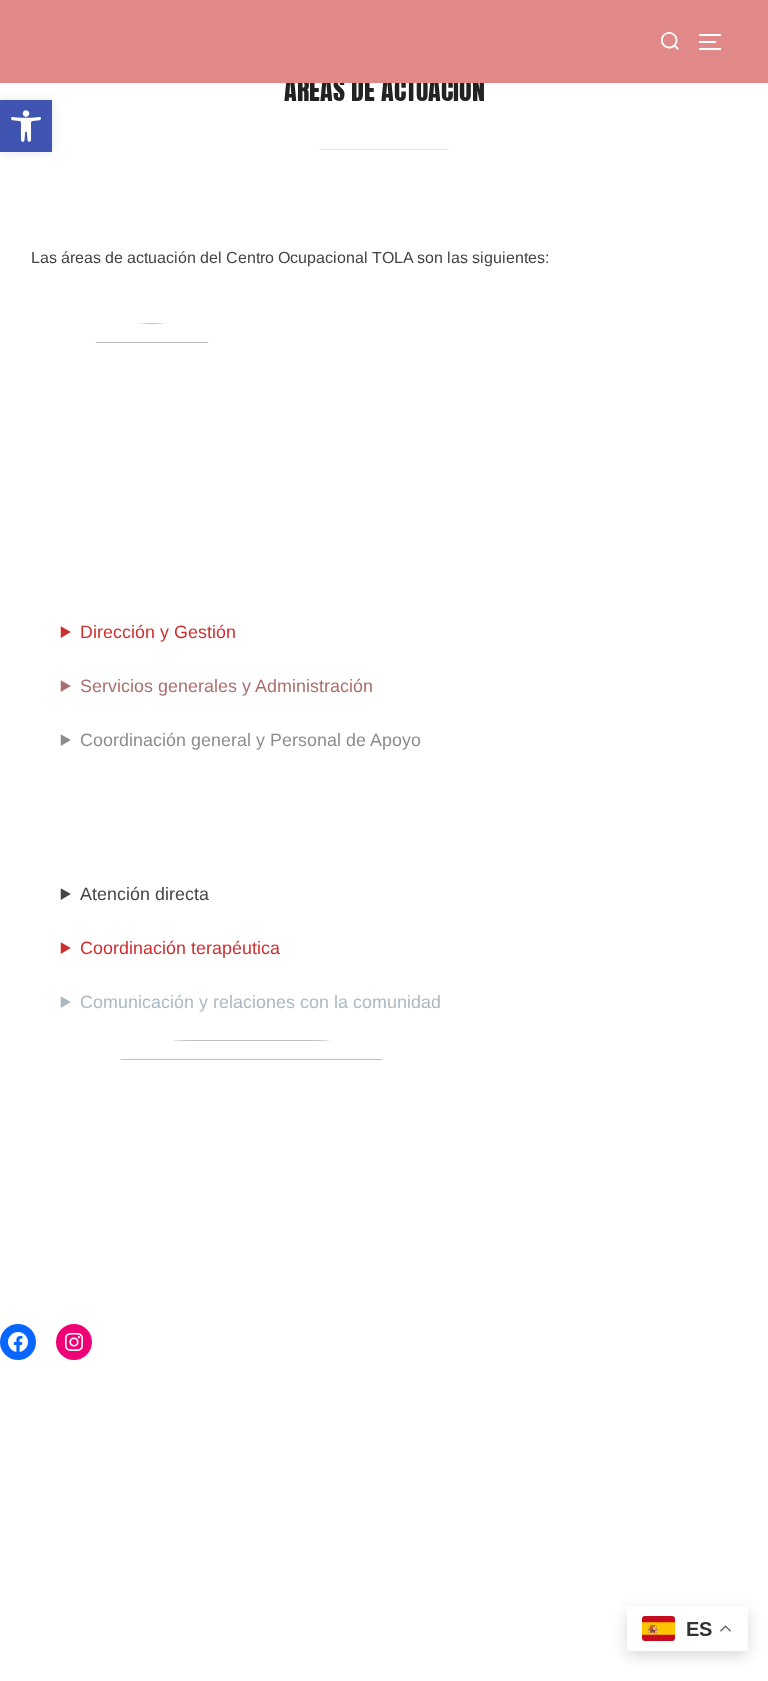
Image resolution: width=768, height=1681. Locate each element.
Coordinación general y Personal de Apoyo (250, 740)
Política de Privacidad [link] (99, 1632)
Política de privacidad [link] (98, 1610)
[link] (26, 126)
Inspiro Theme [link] (597, 1632)
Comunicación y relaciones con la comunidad (260, 1002)
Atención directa (144, 894)
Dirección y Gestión (158, 632)
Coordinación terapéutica (180, 948)
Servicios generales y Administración (226, 686)
